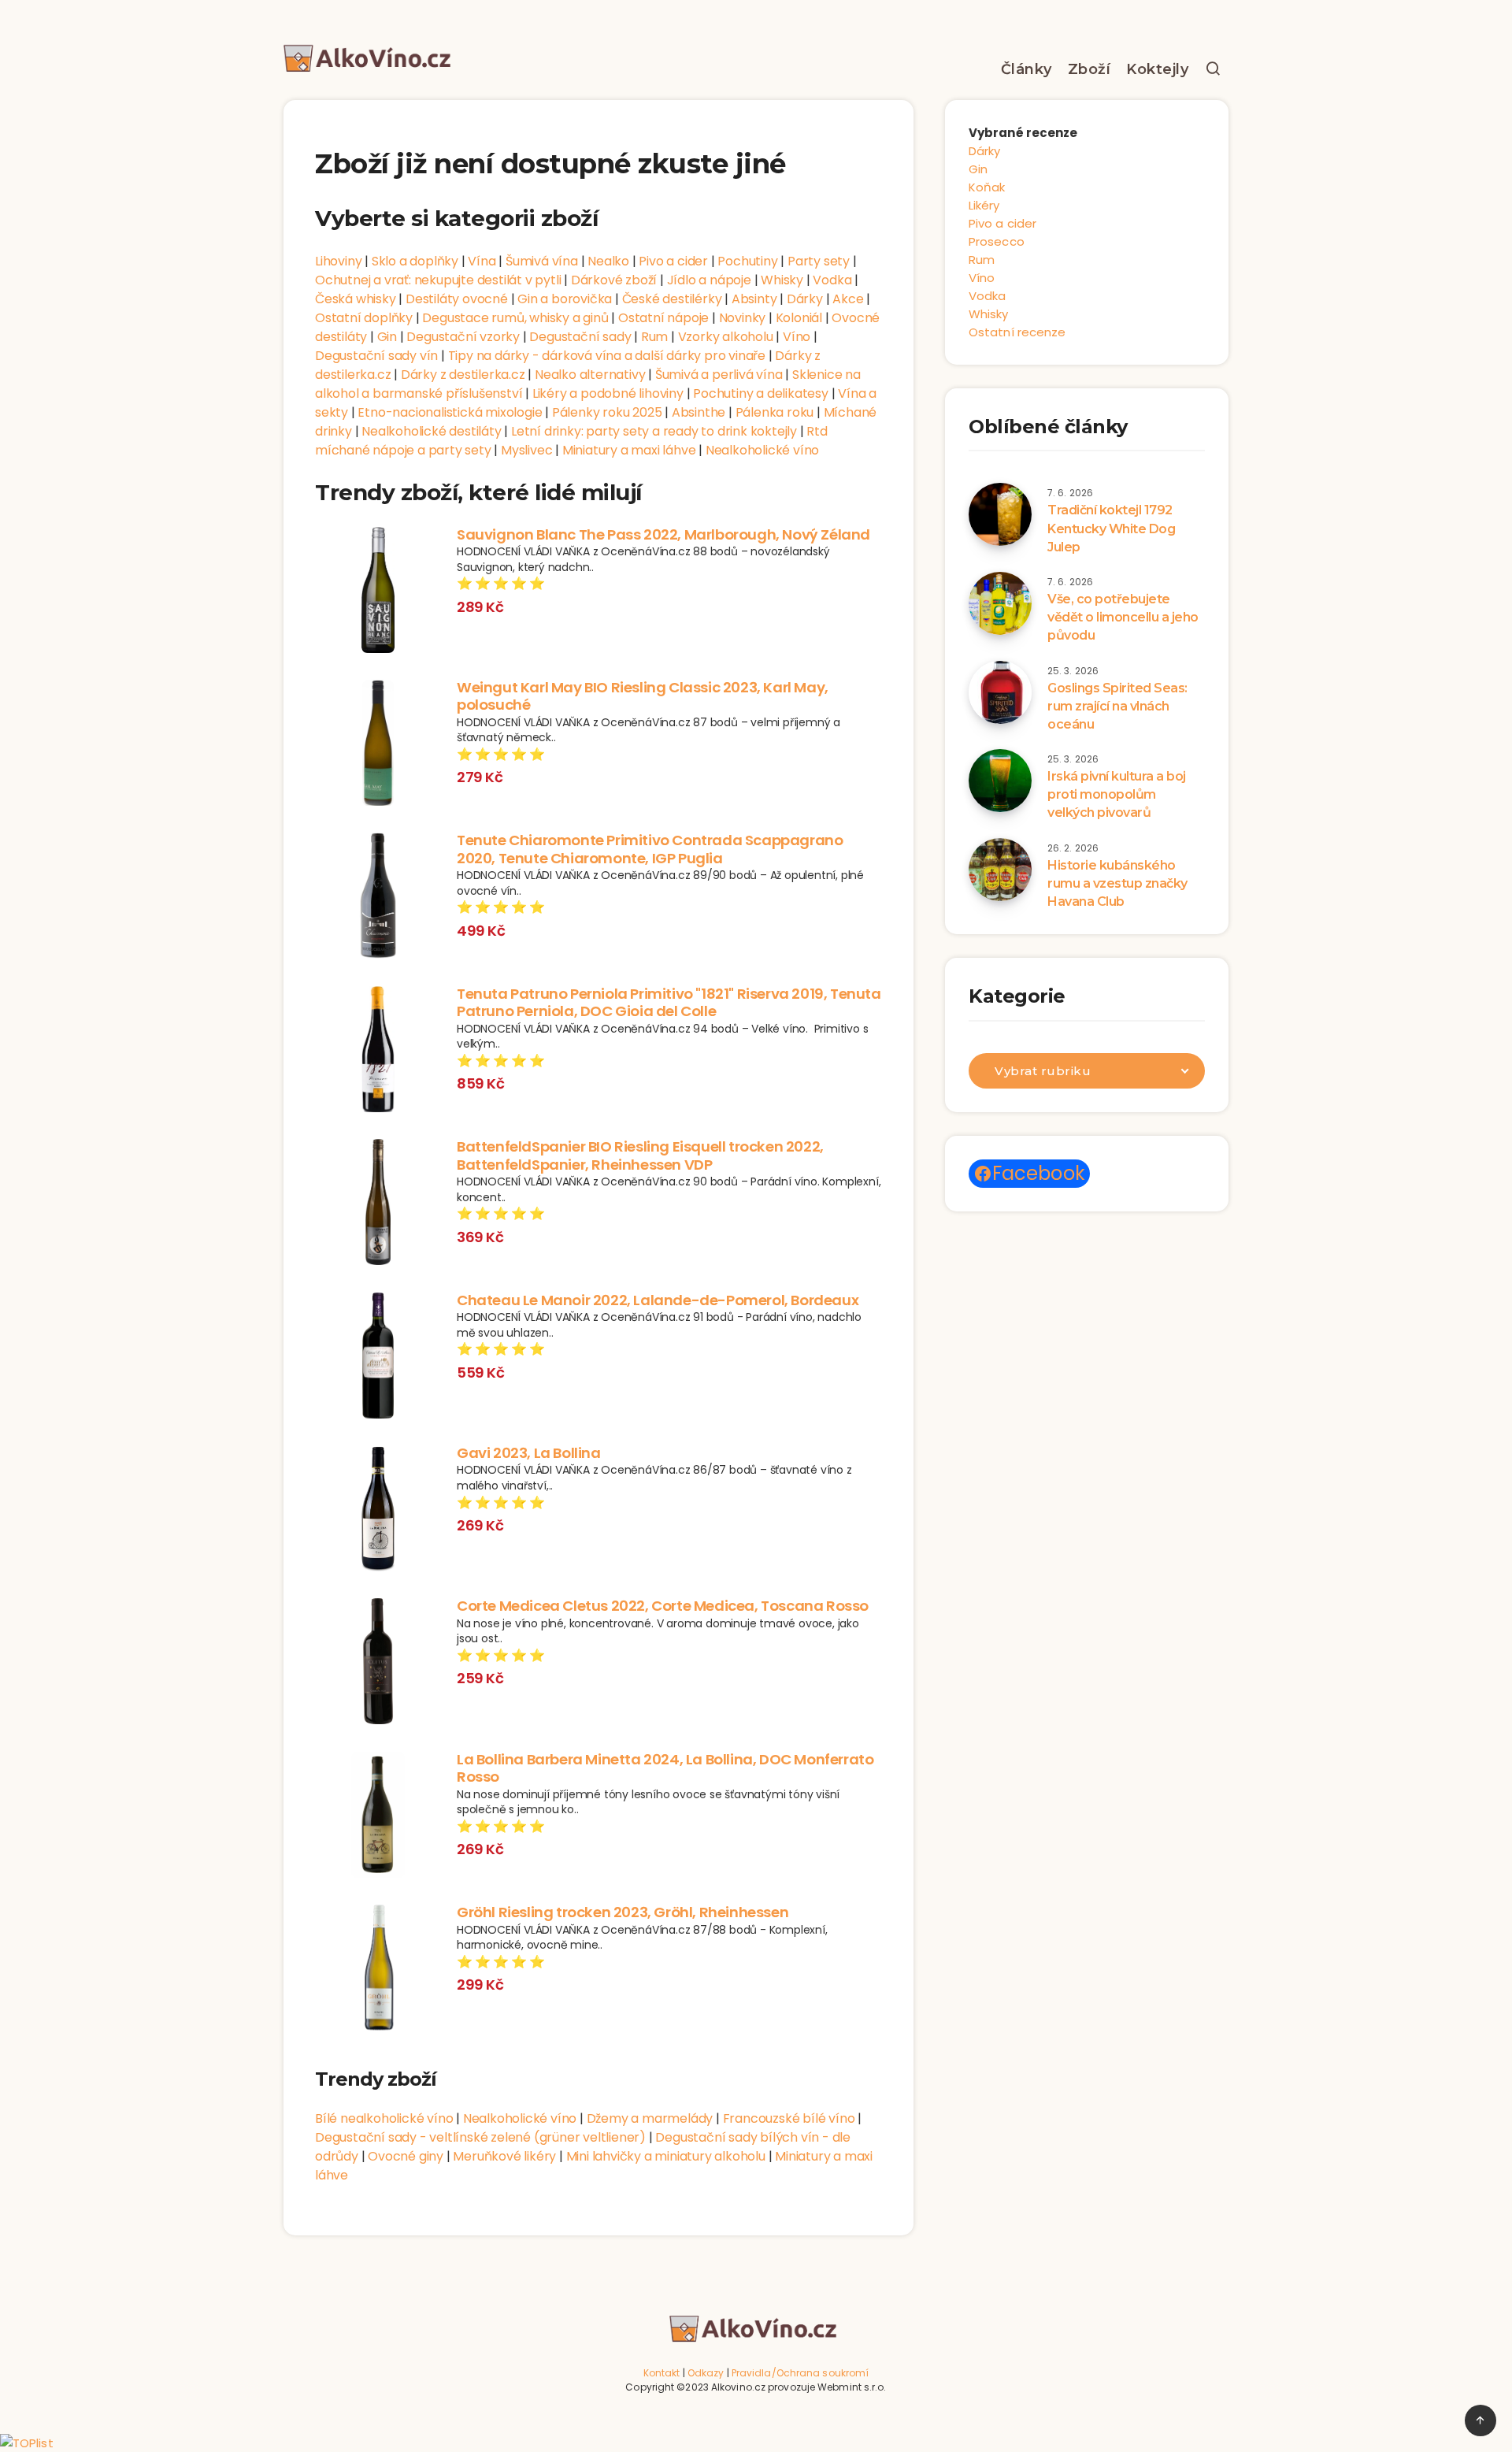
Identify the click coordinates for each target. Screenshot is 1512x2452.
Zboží (1090, 69)
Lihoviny (338, 261)
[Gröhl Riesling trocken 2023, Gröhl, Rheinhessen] (378, 1970)
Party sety (819, 261)
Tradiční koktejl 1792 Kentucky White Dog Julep (1111, 528)
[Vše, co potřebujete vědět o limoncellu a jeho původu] (1000, 603)
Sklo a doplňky (415, 261)
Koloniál (799, 318)
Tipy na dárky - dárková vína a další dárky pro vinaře (607, 356)
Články (1027, 69)
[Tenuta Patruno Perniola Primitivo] (378, 1052)
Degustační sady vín (376, 356)
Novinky (743, 318)
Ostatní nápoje (663, 318)
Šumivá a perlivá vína (719, 375)
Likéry (984, 205)
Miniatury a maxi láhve (629, 450)
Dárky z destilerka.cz (463, 375)
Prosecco (997, 241)
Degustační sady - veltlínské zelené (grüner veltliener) (480, 2137)
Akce (848, 299)
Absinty (754, 299)
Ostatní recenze (1017, 332)
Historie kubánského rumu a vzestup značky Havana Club (1117, 883)
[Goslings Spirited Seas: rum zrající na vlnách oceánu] (1000, 692)
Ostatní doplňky (364, 318)
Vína (482, 261)
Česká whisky (356, 299)
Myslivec (526, 450)
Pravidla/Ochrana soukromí (800, 2373)
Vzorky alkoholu (726, 337)
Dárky (805, 299)
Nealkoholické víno (762, 450)
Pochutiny (747, 261)
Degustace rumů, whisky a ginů (515, 318)
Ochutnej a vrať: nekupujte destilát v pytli (438, 280)
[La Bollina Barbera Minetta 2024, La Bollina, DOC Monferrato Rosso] (378, 1817)
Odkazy (706, 2373)
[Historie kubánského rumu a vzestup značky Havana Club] (1000, 870)
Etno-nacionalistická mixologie (450, 412)
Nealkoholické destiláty (431, 431)
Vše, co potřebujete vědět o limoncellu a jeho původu (1123, 617)
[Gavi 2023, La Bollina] (378, 1511)
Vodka (832, 280)
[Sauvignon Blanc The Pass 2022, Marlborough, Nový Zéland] (378, 592)
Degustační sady (580, 337)
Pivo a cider (673, 261)
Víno (797, 337)
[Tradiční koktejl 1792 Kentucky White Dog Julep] (1000, 514)
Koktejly (1157, 69)
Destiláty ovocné (457, 299)
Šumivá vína (542, 261)
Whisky (782, 280)
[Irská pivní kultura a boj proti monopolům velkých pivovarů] (1000, 781)
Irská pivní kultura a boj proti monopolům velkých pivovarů (1117, 794)
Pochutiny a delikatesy (761, 393)
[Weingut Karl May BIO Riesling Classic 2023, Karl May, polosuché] (378, 745)
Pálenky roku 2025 (607, 412)
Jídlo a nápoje (709, 280)
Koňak (987, 187)
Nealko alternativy (590, 375)
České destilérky (672, 299)
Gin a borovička (565, 299)
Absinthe (699, 412)
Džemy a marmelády (650, 2118)
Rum (654, 337)
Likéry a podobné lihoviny (608, 393)
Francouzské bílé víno (789, 2118)
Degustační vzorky (463, 337)
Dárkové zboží (614, 280)
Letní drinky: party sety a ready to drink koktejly (654, 431)
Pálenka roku (775, 412)
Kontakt (662, 2373)
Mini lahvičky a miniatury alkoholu (666, 2156)
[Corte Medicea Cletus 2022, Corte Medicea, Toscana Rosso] (378, 1664)
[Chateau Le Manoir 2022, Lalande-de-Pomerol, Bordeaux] (378, 1358)
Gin (387, 337)
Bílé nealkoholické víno (384, 2118)
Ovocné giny (406, 2156)
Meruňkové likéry (504, 2156)
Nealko (608, 261)
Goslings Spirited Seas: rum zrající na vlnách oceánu (1117, 706)
